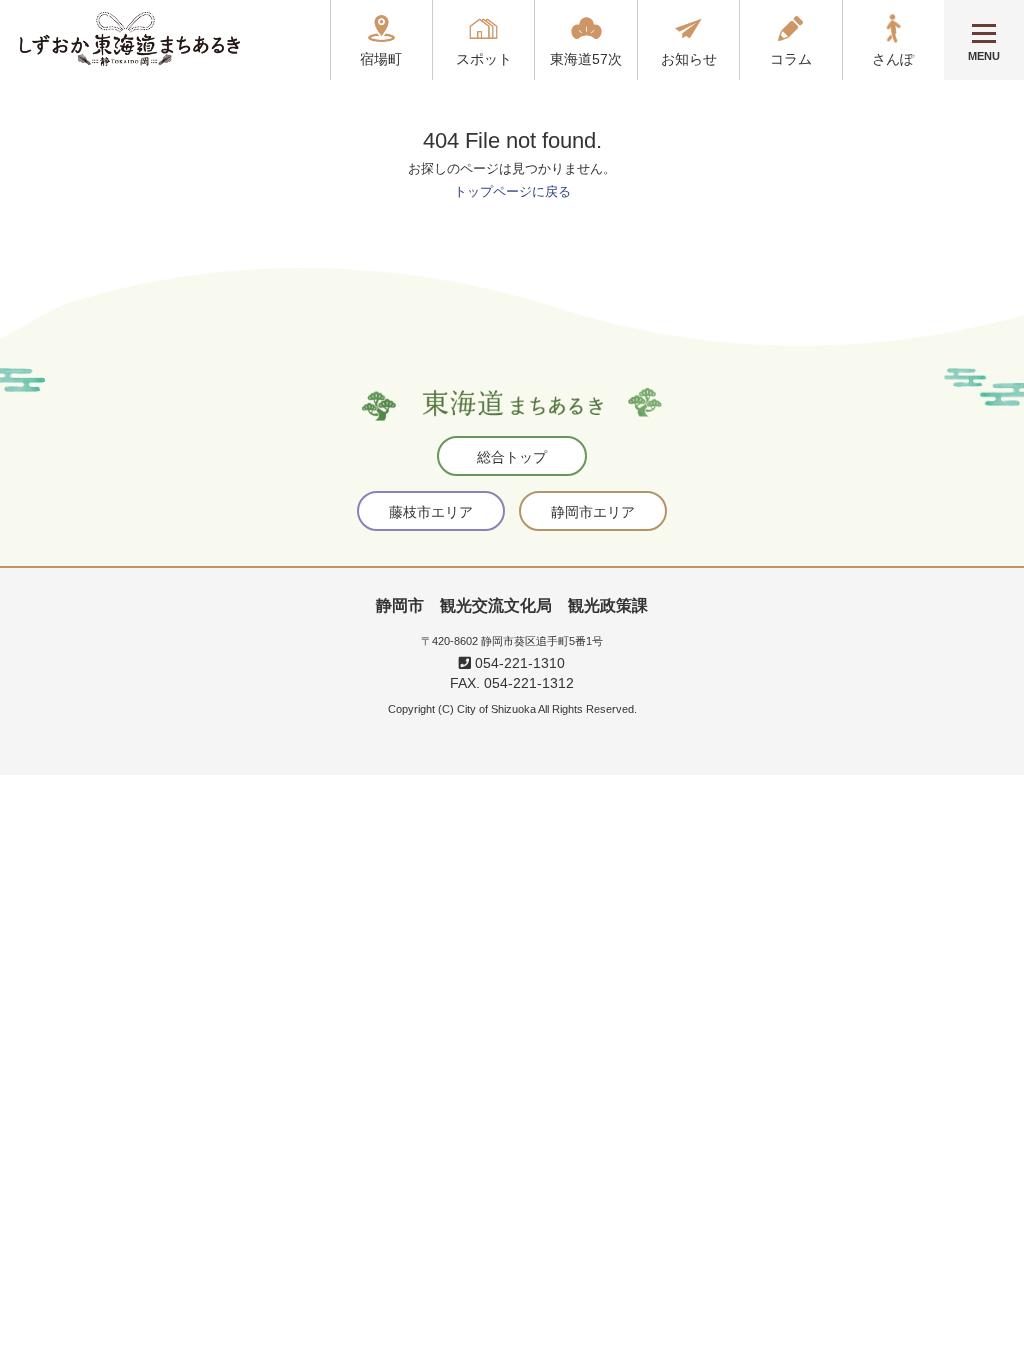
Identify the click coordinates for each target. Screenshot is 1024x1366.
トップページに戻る (512, 191)
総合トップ (512, 457)
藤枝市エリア (431, 512)
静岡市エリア (593, 512)
